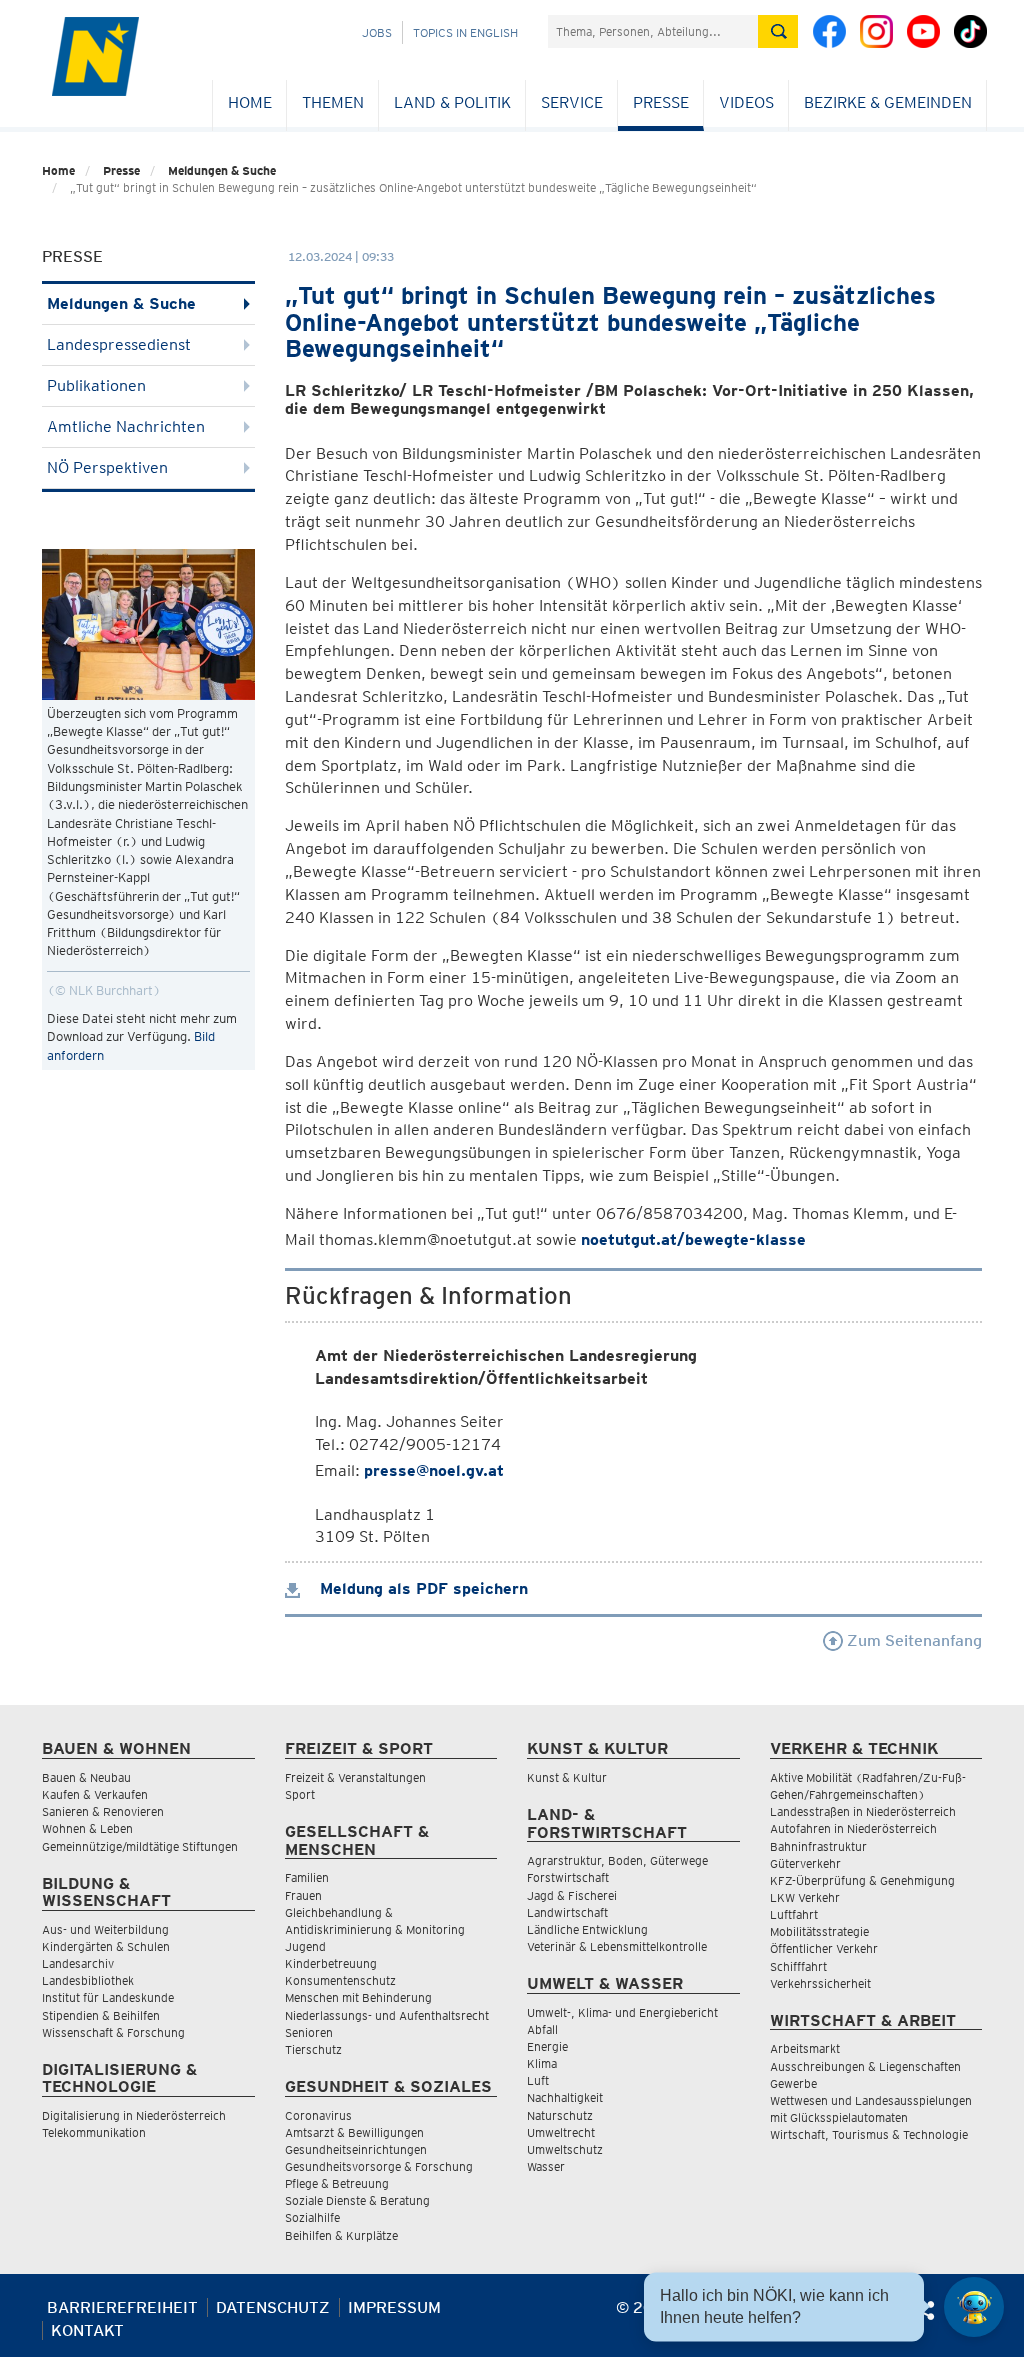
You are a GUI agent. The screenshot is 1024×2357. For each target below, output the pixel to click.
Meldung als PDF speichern (421, 1588)
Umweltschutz (565, 2149)
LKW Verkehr (805, 1897)
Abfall (542, 2029)
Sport (300, 1794)
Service (572, 102)
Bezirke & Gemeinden (888, 102)
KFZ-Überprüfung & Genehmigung (862, 1880)
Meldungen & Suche (222, 170)
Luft (538, 2080)
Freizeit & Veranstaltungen (355, 1777)
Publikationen (96, 385)
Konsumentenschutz (340, 1980)
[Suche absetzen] (778, 31)
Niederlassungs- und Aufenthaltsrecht (387, 2015)
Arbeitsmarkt (805, 2048)
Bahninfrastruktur (818, 1846)
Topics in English (465, 32)
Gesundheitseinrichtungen (356, 2149)
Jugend (305, 1946)
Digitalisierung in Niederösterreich (134, 2115)
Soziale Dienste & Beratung (357, 2200)
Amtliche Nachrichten (126, 426)
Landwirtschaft (567, 1912)
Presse (661, 102)
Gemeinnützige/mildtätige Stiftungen (140, 1846)
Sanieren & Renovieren (103, 1811)
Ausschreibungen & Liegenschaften (865, 2066)
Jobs (377, 32)
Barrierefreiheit (122, 2307)
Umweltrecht (561, 2132)
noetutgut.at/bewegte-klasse (693, 1239)
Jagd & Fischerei (572, 1895)
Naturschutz (560, 2115)
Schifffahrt (798, 1966)
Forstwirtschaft (568, 1877)
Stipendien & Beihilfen (101, 2015)
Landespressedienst (119, 344)
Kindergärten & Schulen (106, 1946)
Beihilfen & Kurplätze (341, 2235)
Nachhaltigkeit (565, 2097)
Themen (333, 102)
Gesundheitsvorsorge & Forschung (379, 2166)
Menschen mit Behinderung (358, 1997)
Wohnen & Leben (87, 1828)
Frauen (303, 1895)
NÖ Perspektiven (107, 467)
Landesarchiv (78, 1963)
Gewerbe (793, 2083)
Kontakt (87, 2330)
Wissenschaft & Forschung (113, 2032)
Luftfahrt (794, 1914)
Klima (542, 2063)
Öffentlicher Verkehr (824, 1948)
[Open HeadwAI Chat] (974, 2307)
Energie (547, 2046)
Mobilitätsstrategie (819, 1931)
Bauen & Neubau (86, 1777)
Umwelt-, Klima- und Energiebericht (622, 2012)
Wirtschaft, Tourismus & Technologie (869, 2134)
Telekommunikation (94, 2132)
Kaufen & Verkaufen (95, 1794)
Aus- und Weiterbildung (105, 1929)
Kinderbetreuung (331, 1963)
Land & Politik (452, 102)
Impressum (394, 2307)
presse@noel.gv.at (434, 1470)
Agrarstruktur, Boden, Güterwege (617, 1860)
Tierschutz (313, 2049)
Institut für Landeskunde (108, 1997)
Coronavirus (318, 2115)
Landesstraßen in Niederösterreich (863, 1811)
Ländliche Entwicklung (587, 1929)
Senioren (309, 2032)
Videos (746, 102)
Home (250, 102)
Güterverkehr (805, 1863)
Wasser (546, 2166)
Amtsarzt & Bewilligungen (354, 2132)
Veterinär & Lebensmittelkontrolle (617, 1946)
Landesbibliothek (88, 1980)
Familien (307, 1877)
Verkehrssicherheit (820, 1983)
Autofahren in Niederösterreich (853, 1828)
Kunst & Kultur (567, 1777)
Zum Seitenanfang (912, 1640)
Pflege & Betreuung (337, 2183)
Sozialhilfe (312, 2217)
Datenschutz (273, 2307)
